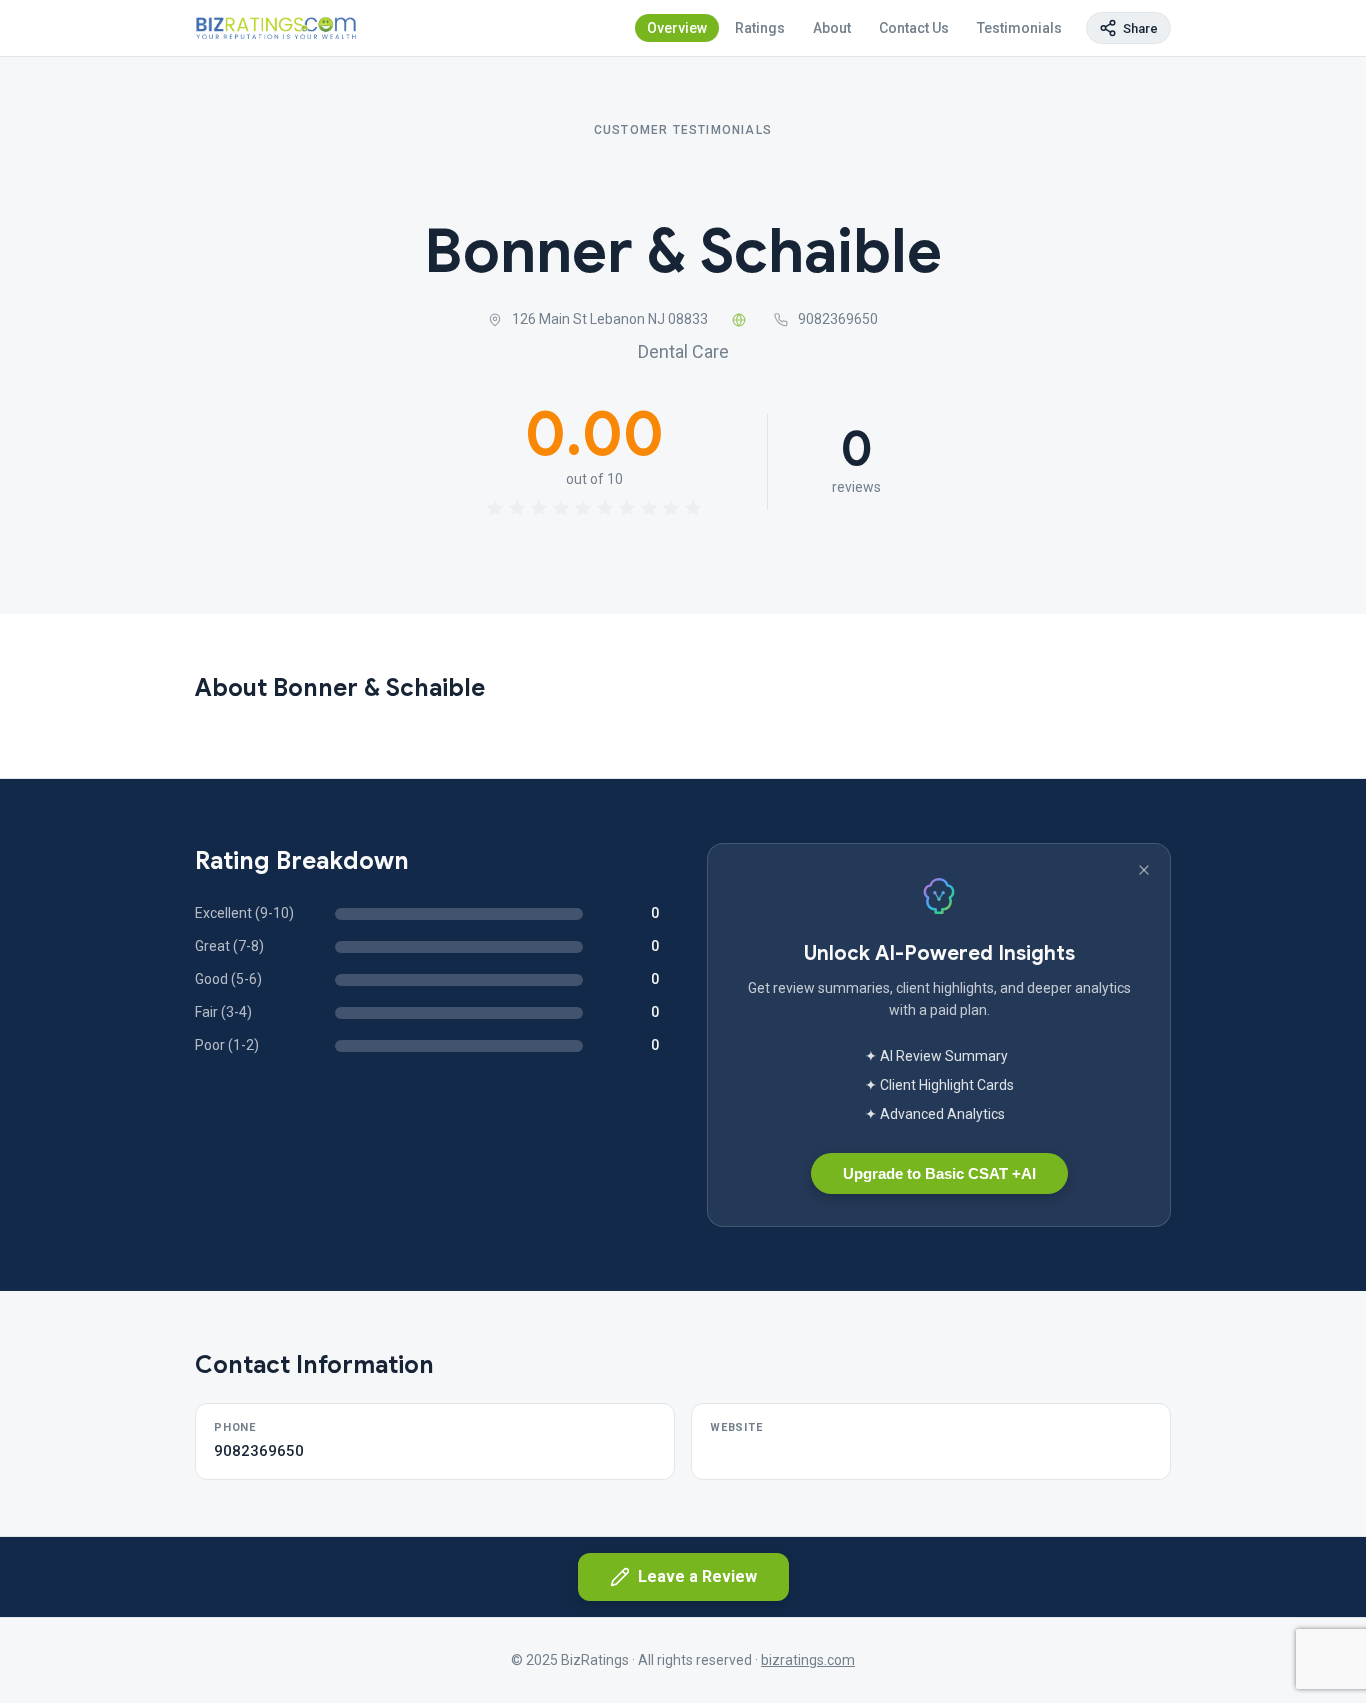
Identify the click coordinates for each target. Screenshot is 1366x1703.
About (832, 28)
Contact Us (914, 28)
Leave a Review (697, 1576)
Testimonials (1019, 28)
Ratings (760, 28)
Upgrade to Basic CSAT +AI (939, 1173)
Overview (677, 28)
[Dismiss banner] (1144, 870)
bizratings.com (808, 1660)
